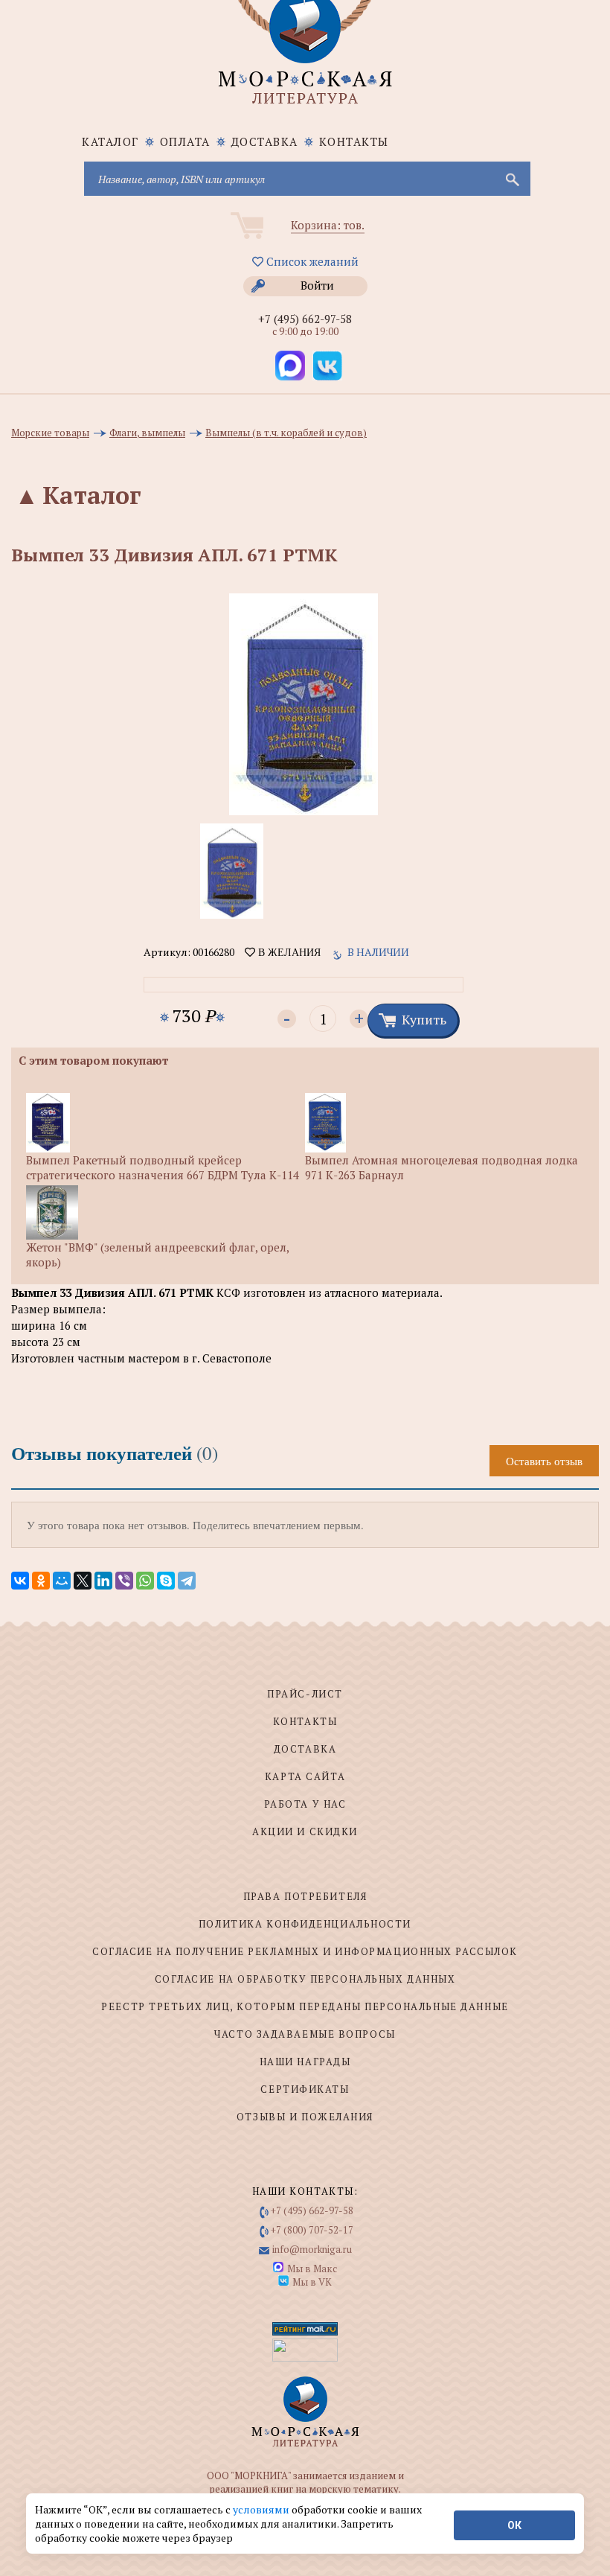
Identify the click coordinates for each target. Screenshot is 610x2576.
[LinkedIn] (103, 1581)
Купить (424, 1019)
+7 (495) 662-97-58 (305, 319)
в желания (288, 952)
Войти (317, 285)
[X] (83, 1581)
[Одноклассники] (41, 1581)
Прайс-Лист (305, 1694)
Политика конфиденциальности (305, 1924)
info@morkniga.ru (312, 2249)
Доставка (265, 141)
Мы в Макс (312, 2269)
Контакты (354, 141)
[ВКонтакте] (20, 1581)
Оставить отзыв (544, 1461)
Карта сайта (305, 1776)
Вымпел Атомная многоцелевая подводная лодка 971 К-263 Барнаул (442, 1167)
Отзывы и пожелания (305, 2117)
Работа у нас (305, 1804)
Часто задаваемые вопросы (305, 2034)
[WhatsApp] (145, 1581)
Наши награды (305, 2062)
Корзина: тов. (328, 225)
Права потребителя (305, 1896)
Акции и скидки (305, 1831)
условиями (262, 2509)
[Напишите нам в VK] (327, 366)
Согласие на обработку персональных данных (305, 1979)
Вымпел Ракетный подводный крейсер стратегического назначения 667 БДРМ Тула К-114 (163, 1167)
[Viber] (124, 1581)
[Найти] (511, 179)
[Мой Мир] (62, 1581)
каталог (110, 141)
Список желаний (311, 261)
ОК (514, 2525)
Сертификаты (305, 2089)
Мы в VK (312, 2282)
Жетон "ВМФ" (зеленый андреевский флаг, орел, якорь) (157, 1254)
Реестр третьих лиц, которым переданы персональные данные (305, 2006)
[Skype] (166, 1581)
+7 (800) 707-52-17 (312, 2230)
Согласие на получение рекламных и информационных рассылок (305, 1951)
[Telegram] (187, 1581)
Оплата (185, 141)
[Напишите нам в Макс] (290, 366)
